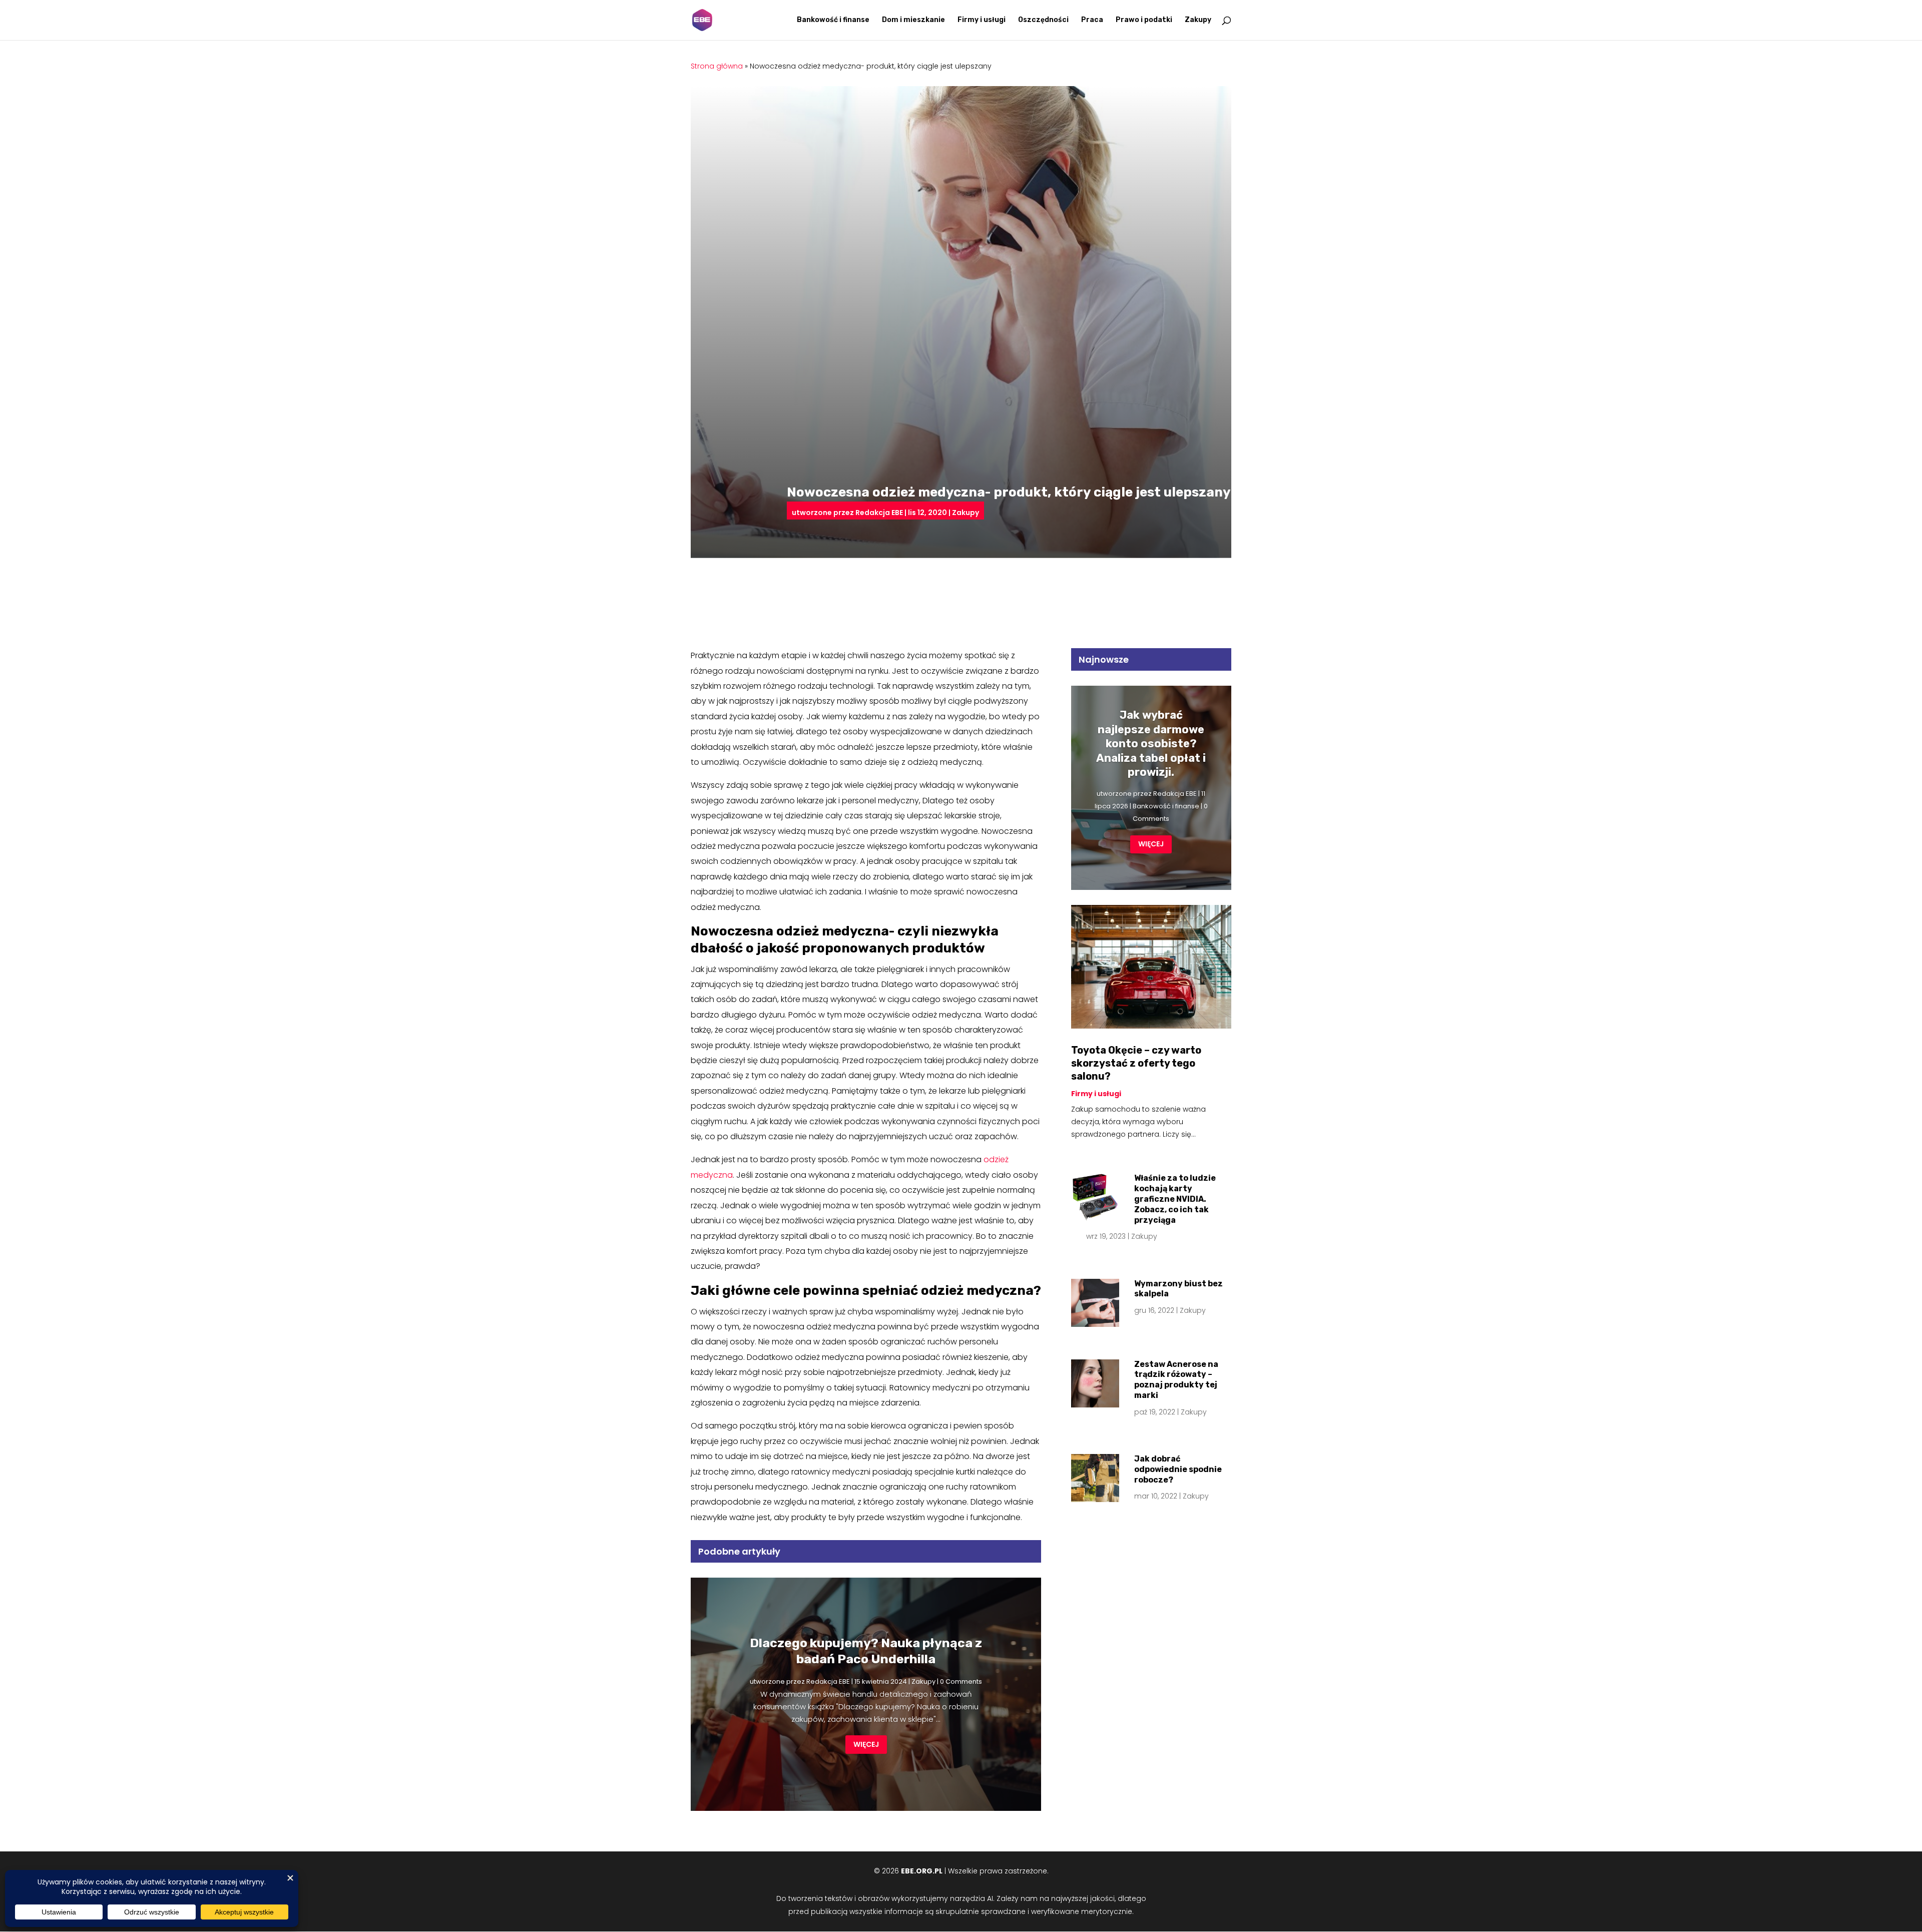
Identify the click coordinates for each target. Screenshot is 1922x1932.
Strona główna (717, 66)
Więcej (866, 1744)
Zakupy (1198, 20)
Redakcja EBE (879, 513)
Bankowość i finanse (833, 20)
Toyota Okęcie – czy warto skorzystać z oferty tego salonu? (1136, 1063)
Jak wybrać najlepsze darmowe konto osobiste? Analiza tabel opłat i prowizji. (1151, 744)
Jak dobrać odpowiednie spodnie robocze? (1178, 1469)
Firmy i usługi (982, 20)
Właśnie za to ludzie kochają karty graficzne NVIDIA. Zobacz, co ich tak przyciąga (1175, 1199)
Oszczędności (1043, 20)
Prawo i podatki (1144, 20)
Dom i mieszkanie (913, 20)
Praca (1092, 20)
